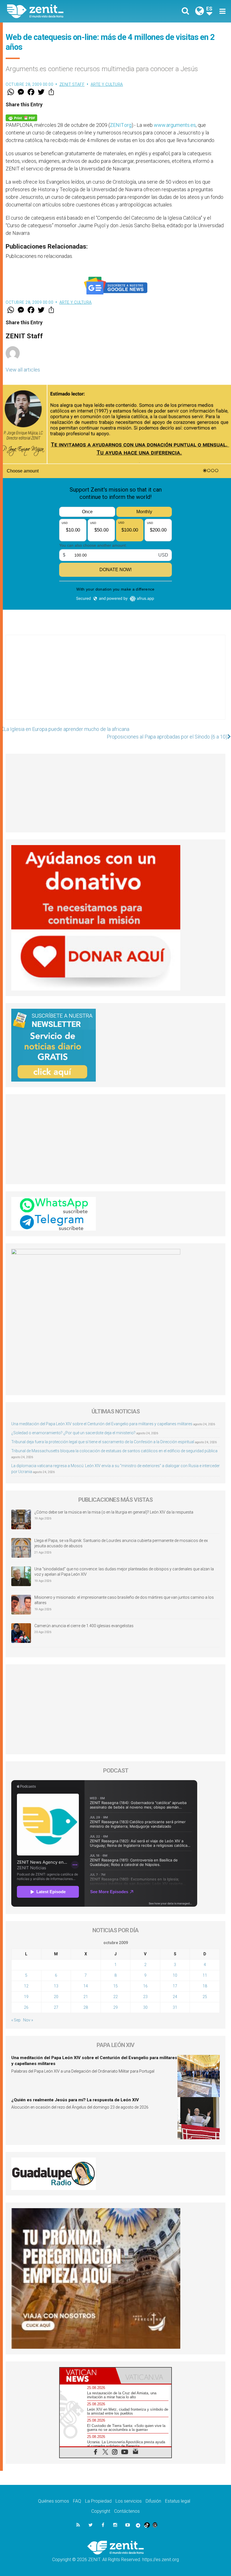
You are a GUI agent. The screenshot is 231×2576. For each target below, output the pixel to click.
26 (26, 2007)
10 (175, 1975)
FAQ (77, 2501)
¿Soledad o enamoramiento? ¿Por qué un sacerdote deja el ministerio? (73, 1433)
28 (86, 2007)
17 (175, 1986)
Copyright (101, 2511)
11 (205, 1975)
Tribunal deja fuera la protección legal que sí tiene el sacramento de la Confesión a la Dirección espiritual (103, 1442)
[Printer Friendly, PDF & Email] (21, 117)
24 (175, 1997)
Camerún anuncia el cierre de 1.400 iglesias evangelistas (84, 1626)
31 (175, 2007)
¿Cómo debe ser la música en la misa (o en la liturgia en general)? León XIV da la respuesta (114, 1512)
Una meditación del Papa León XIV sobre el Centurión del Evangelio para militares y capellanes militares (102, 1424)
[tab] (88, 2376)
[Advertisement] (115, 683)
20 (56, 1997)
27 (56, 2007)
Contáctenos (127, 2511)
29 (115, 2007)
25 (205, 1997)
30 (145, 2007)
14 (86, 1986)
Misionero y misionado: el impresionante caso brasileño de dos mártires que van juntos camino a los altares (124, 1600)
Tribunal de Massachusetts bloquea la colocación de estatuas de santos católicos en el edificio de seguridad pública (114, 1451)
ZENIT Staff (72, 84)
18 (205, 1986)
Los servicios (129, 2501)
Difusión (153, 2501)
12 (26, 1986)
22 (115, 1997)
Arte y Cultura (107, 84)
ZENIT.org (121, 125)
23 (145, 1997)
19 (26, 1997)
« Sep (16, 2020)
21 (86, 1997)
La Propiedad (98, 2501)
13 (56, 1986)
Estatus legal (178, 2501)
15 (115, 1986)
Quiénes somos (54, 2501)
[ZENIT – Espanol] (65, 11)
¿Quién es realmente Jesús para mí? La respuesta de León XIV (75, 2100)
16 (145, 1986)
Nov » (28, 2020)
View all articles (23, 370)
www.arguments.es (175, 125)
